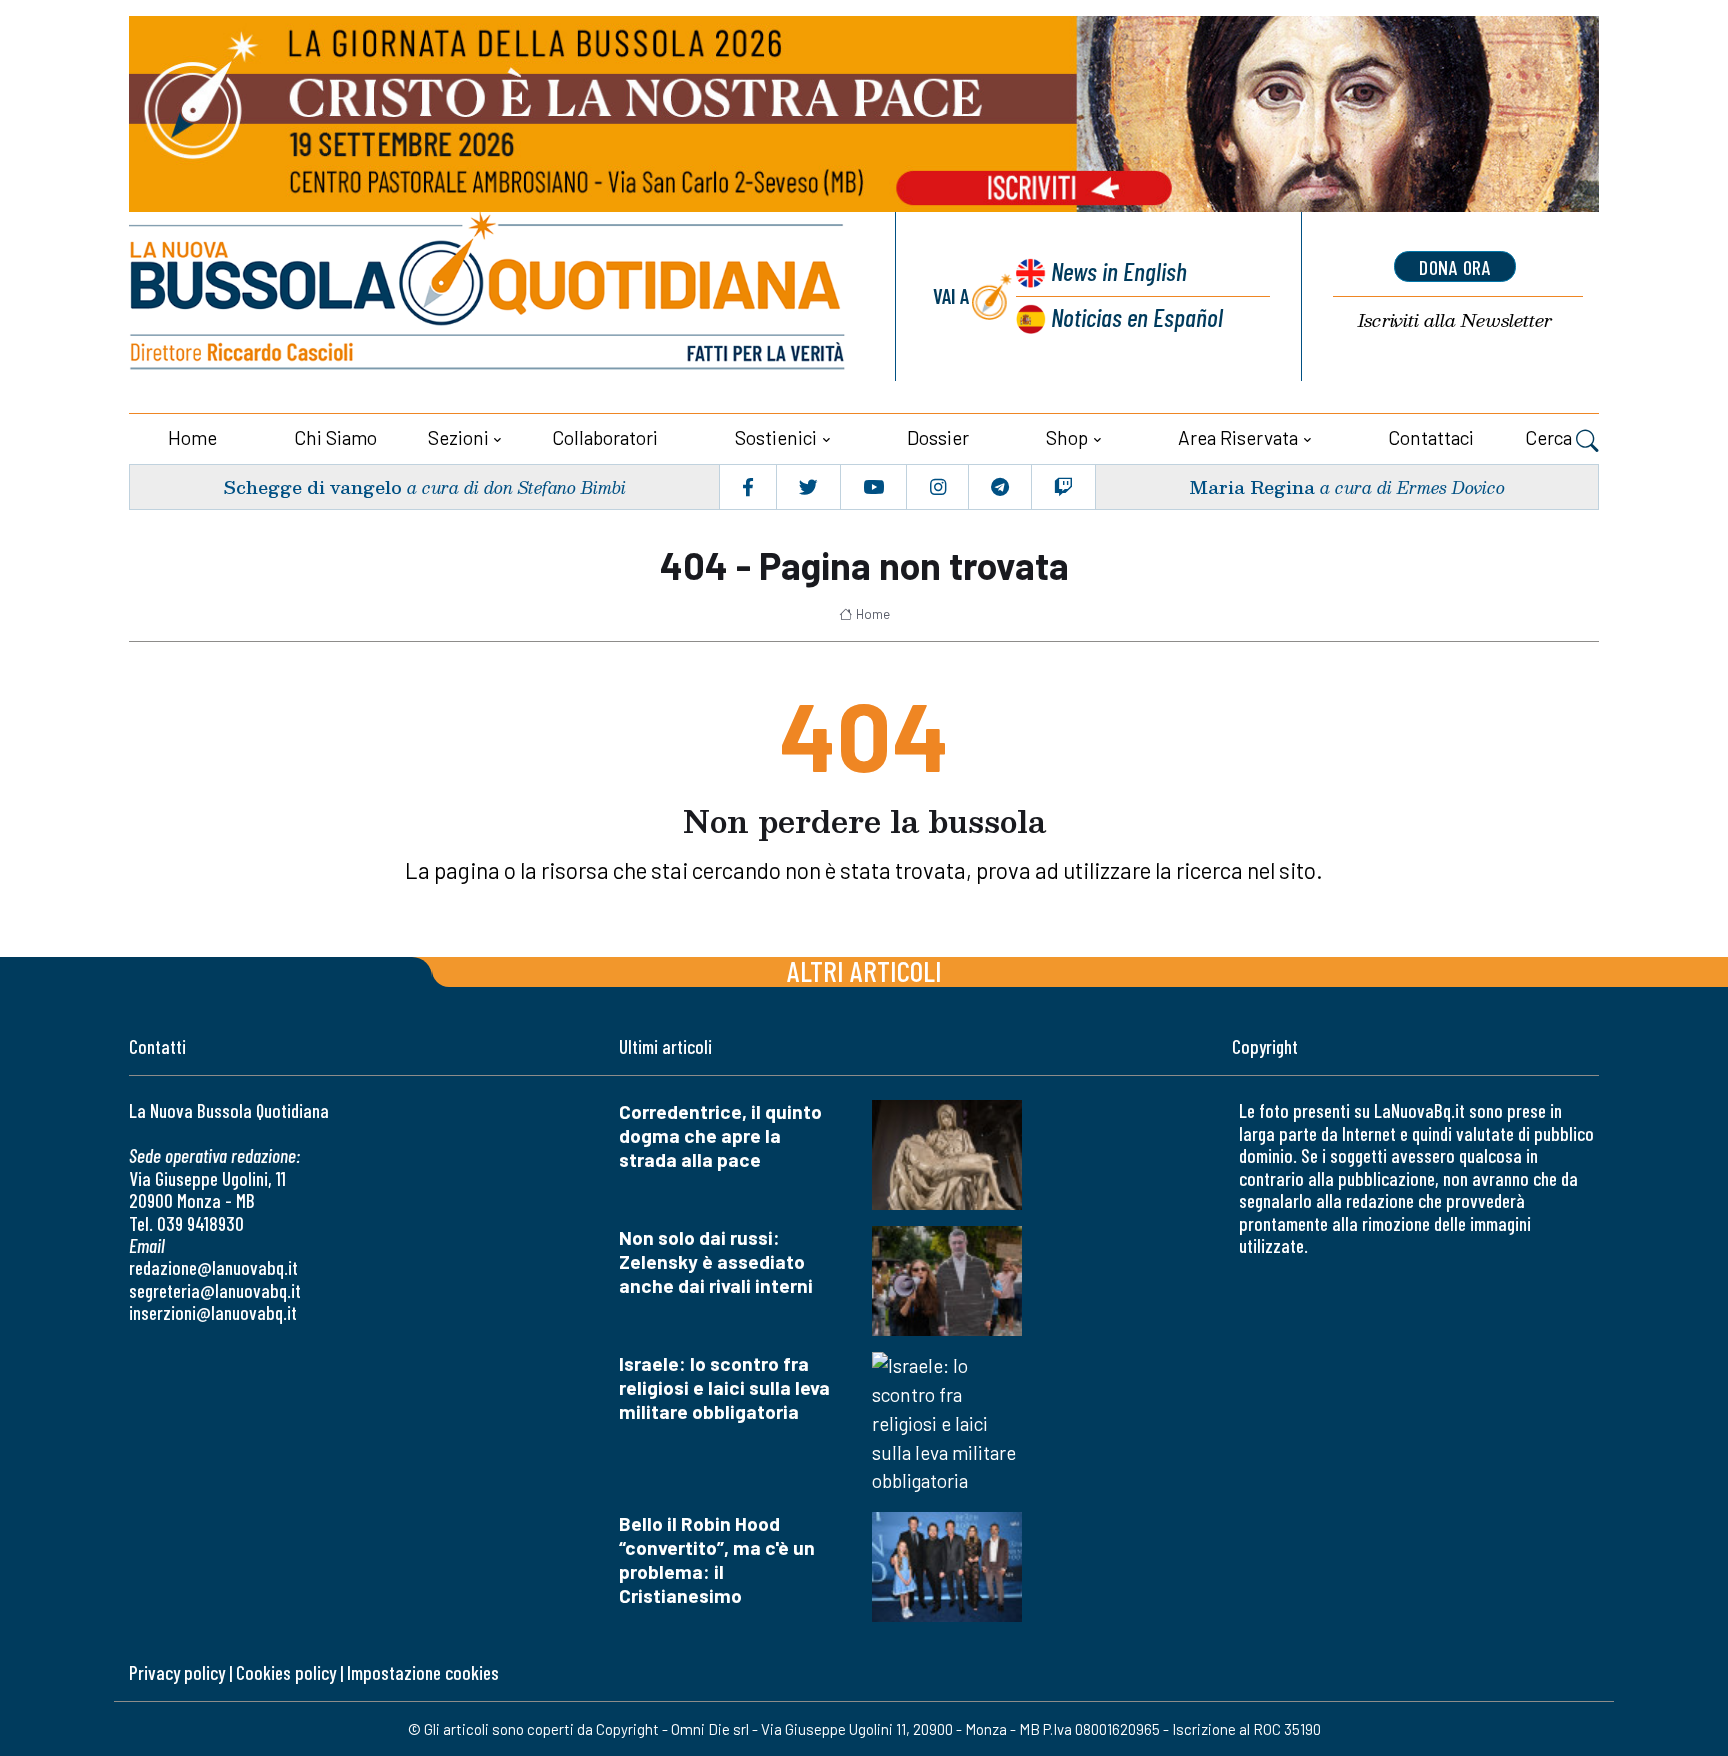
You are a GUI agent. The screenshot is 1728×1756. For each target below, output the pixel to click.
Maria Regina (1252, 486)
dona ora (1455, 267)
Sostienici (776, 437)
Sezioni (458, 437)
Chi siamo (335, 437)
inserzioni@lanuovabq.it (213, 1312)
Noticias (1137, 316)
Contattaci (1431, 437)
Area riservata (1238, 437)
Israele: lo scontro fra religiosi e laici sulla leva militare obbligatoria (724, 1387)
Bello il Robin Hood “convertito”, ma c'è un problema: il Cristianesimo (717, 1559)
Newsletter (1455, 320)
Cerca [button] (1550, 437)
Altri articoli (864, 970)
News (1119, 270)
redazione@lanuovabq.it (213, 1267)
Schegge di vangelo (312, 486)
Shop (1067, 437)
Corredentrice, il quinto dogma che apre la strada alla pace (720, 1135)
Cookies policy (286, 1672)
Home (192, 437)
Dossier (938, 437)
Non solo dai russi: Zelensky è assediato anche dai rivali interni (716, 1261)
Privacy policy (177, 1672)
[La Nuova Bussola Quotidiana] (489, 296)
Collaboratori (605, 437)
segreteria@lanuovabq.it (215, 1290)
